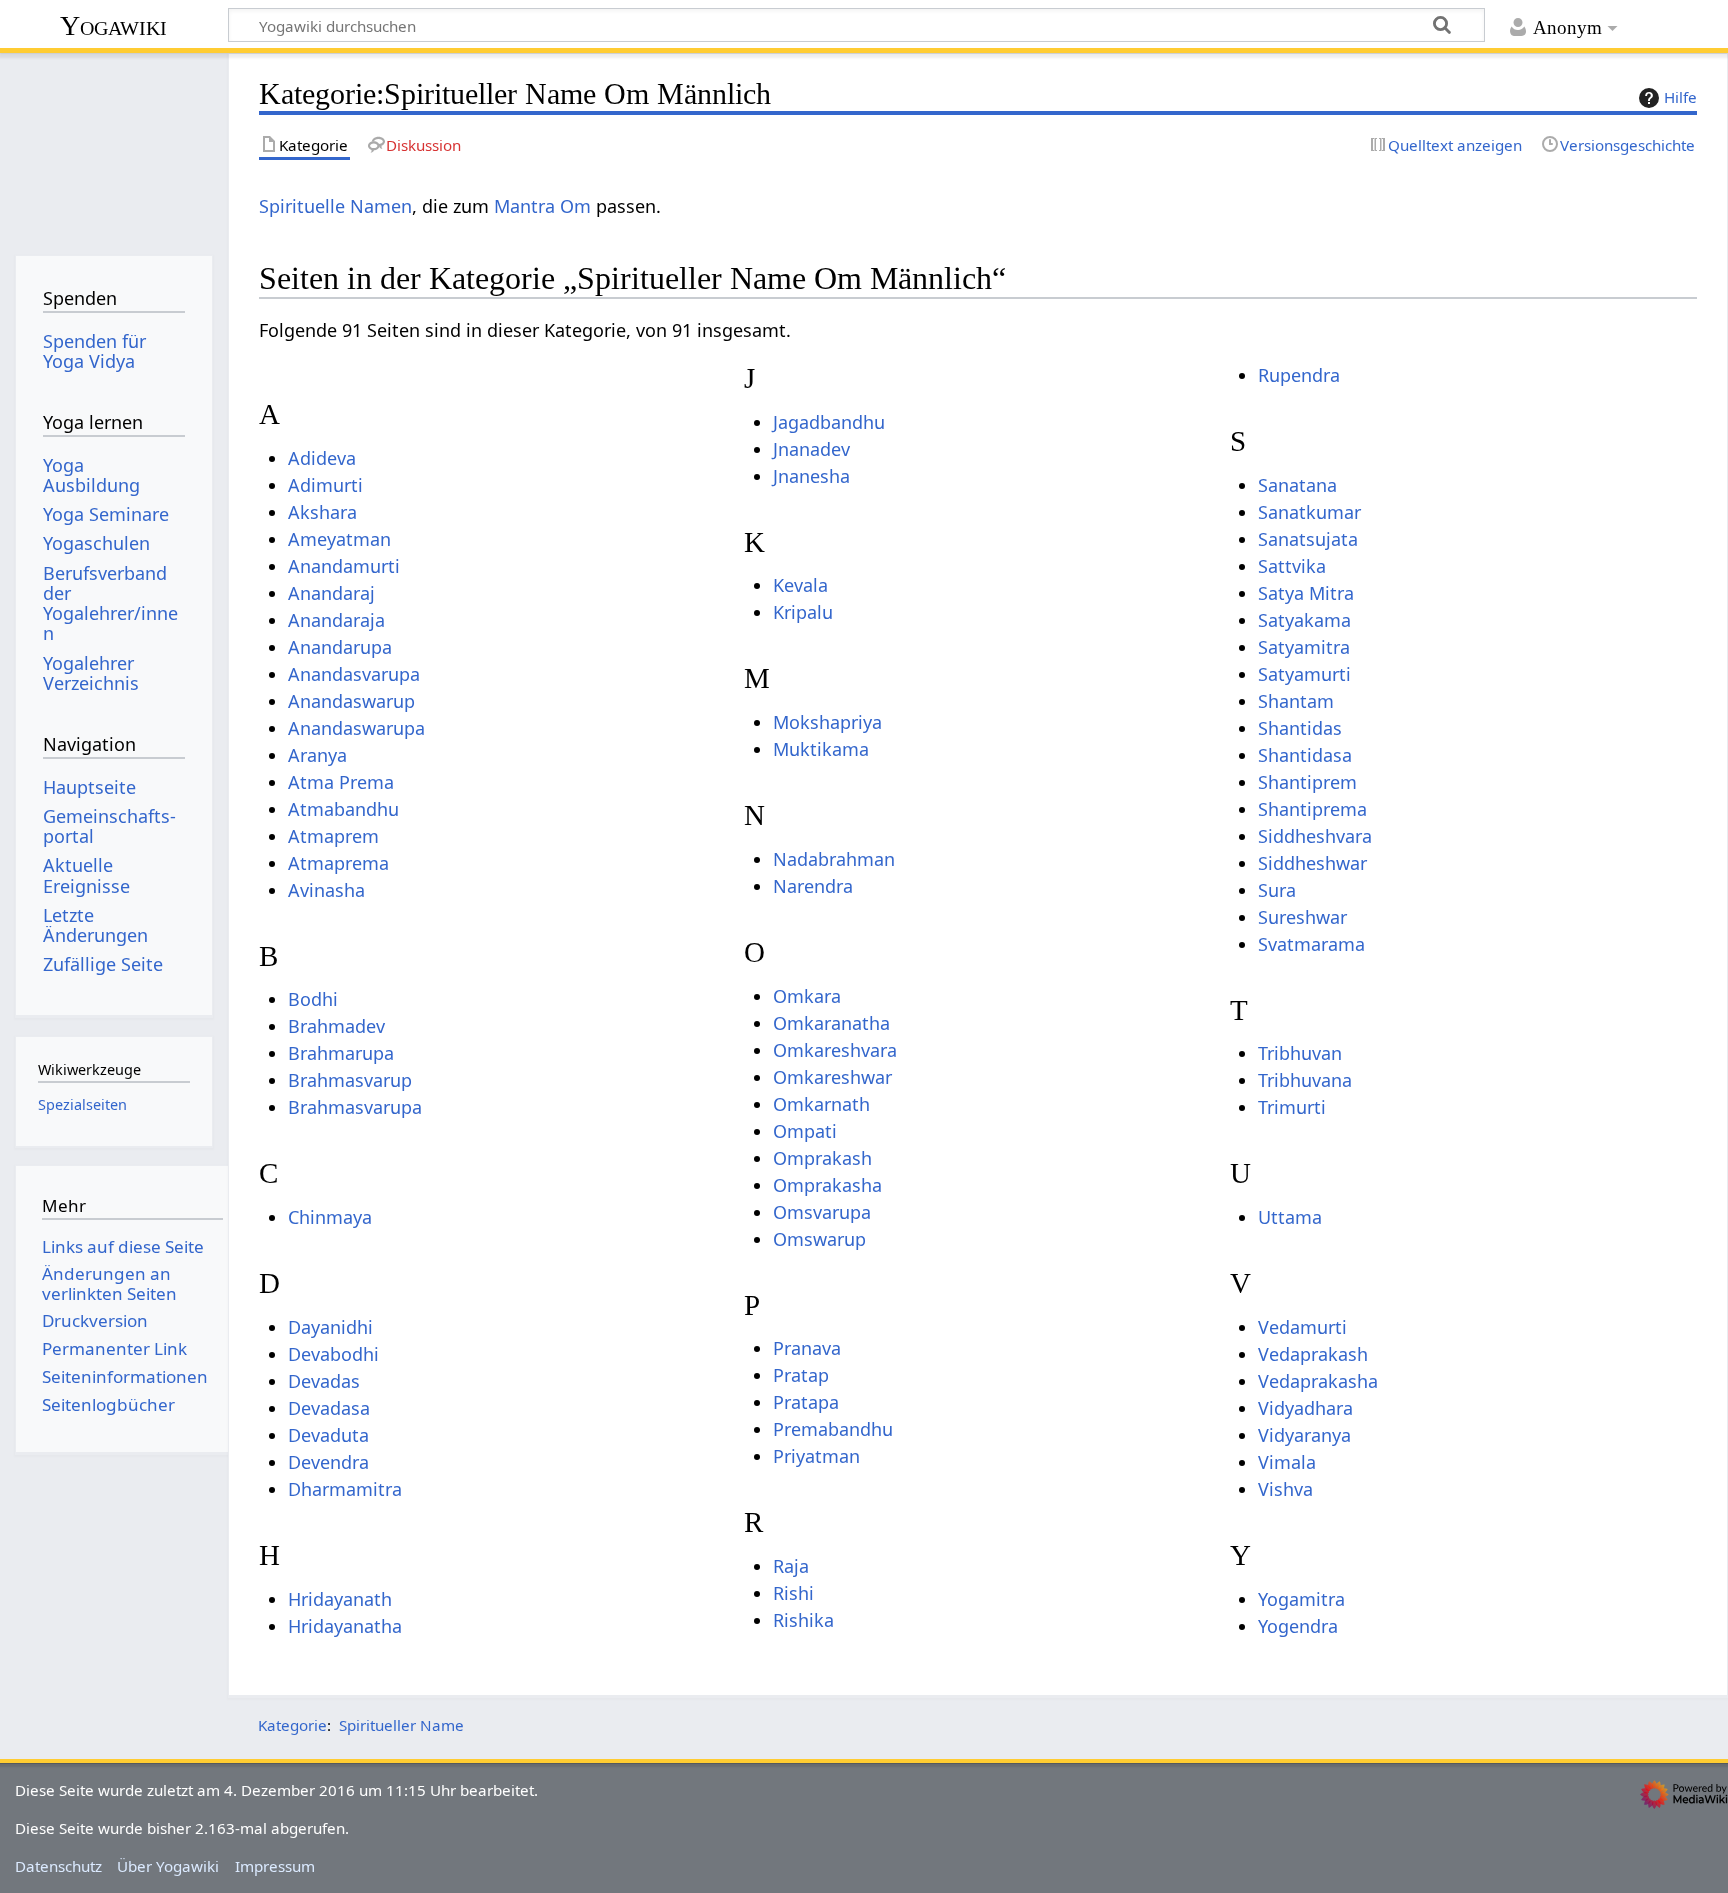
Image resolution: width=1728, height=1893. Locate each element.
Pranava (807, 1348)
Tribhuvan (1300, 1053)
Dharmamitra (345, 1489)
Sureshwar (1302, 917)
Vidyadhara (1305, 1408)
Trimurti (1292, 1107)
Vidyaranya (1304, 1435)
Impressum (275, 1866)
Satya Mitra (1306, 593)
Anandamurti (344, 566)
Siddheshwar (1312, 863)
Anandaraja (336, 620)
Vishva (1285, 1489)
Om (575, 206)
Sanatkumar (1309, 512)
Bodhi (313, 999)
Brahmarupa (341, 1053)
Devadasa (329, 1408)
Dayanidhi (330, 1327)
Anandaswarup (351, 701)
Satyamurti (1304, 674)
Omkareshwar (832, 1077)
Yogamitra (1301, 1599)
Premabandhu (833, 1429)
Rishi (793, 1593)
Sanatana (1297, 485)
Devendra (328, 1462)
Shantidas (1300, 728)
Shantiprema (1312, 809)
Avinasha (326, 890)
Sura (1277, 890)
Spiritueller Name (401, 1725)
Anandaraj (331, 593)
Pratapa (806, 1402)
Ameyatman (339, 539)
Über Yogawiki (168, 1866)
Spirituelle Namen (335, 206)
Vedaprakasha (1318, 1381)
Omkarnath (821, 1104)
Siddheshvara (1315, 836)
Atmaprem (333, 836)
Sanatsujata (1308, 539)
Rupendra (1299, 375)
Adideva (322, 458)
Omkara (807, 996)
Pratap (801, 1375)
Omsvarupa (822, 1212)
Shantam (1296, 701)
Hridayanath (340, 1599)
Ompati (805, 1131)
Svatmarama (1311, 944)
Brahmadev (336, 1026)
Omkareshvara (835, 1050)
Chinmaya (330, 1217)
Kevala (800, 585)
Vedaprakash (1313, 1354)
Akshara (322, 512)
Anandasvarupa (354, 674)
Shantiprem (1307, 782)
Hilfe (1680, 97)
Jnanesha (811, 476)
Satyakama (1304, 620)
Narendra (813, 886)
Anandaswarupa (356, 728)
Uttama (1290, 1217)
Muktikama (821, 749)
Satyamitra (1304, 647)
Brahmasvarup (350, 1080)
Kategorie (292, 1725)
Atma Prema (341, 782)
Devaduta (328, 1435)
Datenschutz (58, 1866)
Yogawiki (113, 25)
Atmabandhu (343, 809)
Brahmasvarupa (355, 1107)
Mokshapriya (827, 722)
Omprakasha (827, 1185)
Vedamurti (1302, 1327)
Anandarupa (340, 647)
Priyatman (816, 1456)
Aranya (317, 755)
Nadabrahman (834, 859)
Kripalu (803, 612)
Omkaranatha (831, 1023)
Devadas (324, 1381)
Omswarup (819, 1239)
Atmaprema (338, 863)
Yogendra (1298, 1626)
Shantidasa (1305, 755)
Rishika (803, 1620)
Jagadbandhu (829, 422)
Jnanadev (811, 449)
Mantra (524, 206)
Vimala (1287, 1462)
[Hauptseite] (113, 147)
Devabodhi (333, 1354)
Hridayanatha (345, 1626)
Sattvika (1292, 566)
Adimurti (325, 485)
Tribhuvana (1305, 1080)
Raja (791, 1566)
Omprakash (822, 1158)
